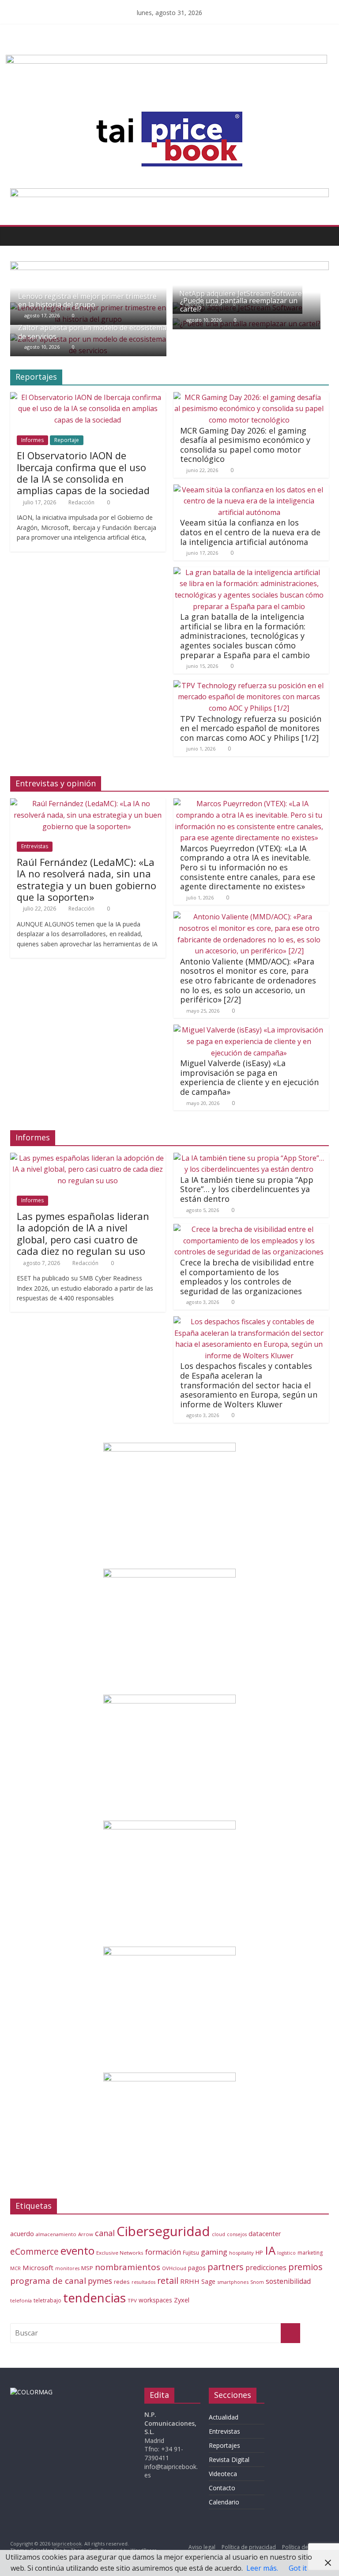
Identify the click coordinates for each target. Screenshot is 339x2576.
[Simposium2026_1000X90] (169, 194)
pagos (197, 2268)
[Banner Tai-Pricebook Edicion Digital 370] (166, 60)
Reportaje (67, 440)
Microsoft (38, 2267)
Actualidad (224, 2417)
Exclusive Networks (120, 2253)
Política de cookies (305, 2547)
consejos (237, 2234)
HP (259, 2252)
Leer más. (262, 2568)
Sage (208, 2281)
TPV (132, 2300)
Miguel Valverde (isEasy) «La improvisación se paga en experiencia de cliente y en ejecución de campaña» (249, 1077)
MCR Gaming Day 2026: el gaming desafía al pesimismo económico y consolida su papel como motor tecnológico (245, 445)
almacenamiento (56, 2234)
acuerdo (22, 2234)
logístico (286, 2253)
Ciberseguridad (163, 2231)
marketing (310, 2253)
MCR (15, 2268)
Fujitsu (191, 2253)
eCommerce (34, 2251)
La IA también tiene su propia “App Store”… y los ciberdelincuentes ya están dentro (247, 1189)
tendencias (94, 2298)
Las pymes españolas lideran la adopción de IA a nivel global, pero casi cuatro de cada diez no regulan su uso (83, 1233)
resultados (143, 2282)
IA (270, 2250)
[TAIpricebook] (31, 2392)
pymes (100, 2281)
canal (105, 2233)
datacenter (265, 2234)
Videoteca (223, 2474)
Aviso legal (202, 2547)
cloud (218, 2234)
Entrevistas (35, 846)
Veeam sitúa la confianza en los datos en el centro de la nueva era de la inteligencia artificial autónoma (250, 532)
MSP (87, 2268)
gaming (214, 2252)
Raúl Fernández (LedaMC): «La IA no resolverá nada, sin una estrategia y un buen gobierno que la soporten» (87, 879)
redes (122, 2282)
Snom (257, 2282)
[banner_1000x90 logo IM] (169, 267)
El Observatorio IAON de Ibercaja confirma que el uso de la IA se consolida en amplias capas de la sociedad (83, 473)
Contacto (222, 2488)
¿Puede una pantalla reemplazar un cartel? (239, 305)
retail (168, 2281)
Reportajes (224, 2445)
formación (163, 2252)
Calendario (224, 2502)
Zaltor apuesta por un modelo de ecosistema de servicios (92, 332)
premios (305, 2267)
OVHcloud (174, 2268)
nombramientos (128, 2267)
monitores (67, 2268)
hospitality (241, 2253)
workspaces (155, 2300)
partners (226, 2267)
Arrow (86, 2234)
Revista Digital (229, 2460)
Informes (32, 440)
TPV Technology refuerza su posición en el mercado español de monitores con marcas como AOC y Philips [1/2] (251, 728)
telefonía (21, 2300)
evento (77, 2250)
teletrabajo (47, 2300)
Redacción (81, 502)
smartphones (233, 2282)
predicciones (266, 2268)
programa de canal (48, 2281)
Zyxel (182, 2300)
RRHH (190, 2281)
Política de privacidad (249, 2547)
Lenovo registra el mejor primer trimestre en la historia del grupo (87, 300)
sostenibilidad (288, 2281)
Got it (298, 2568)
